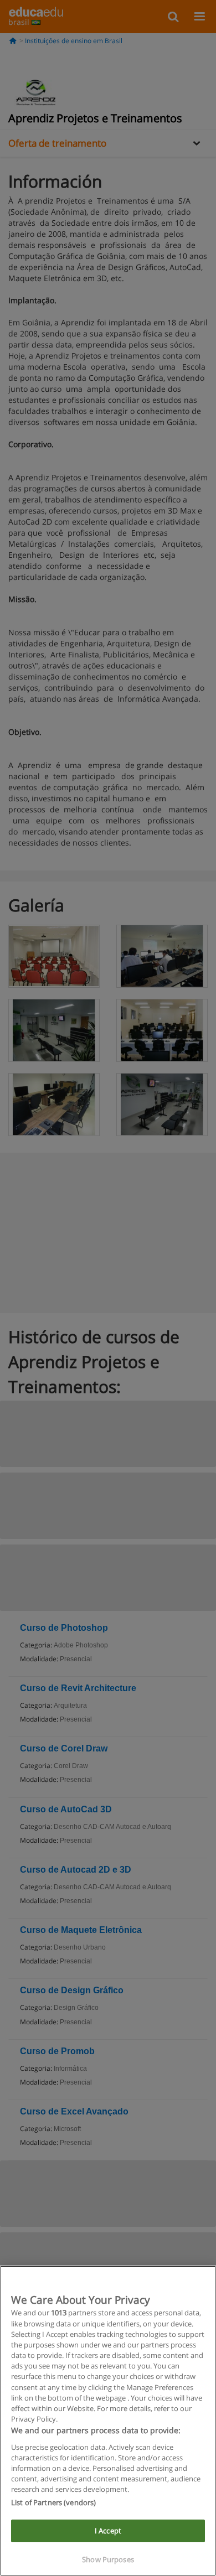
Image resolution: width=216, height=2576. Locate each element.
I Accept (108, 2531)
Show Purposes (108, 2559)
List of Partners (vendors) (53, 2502)
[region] (108, 2421)
